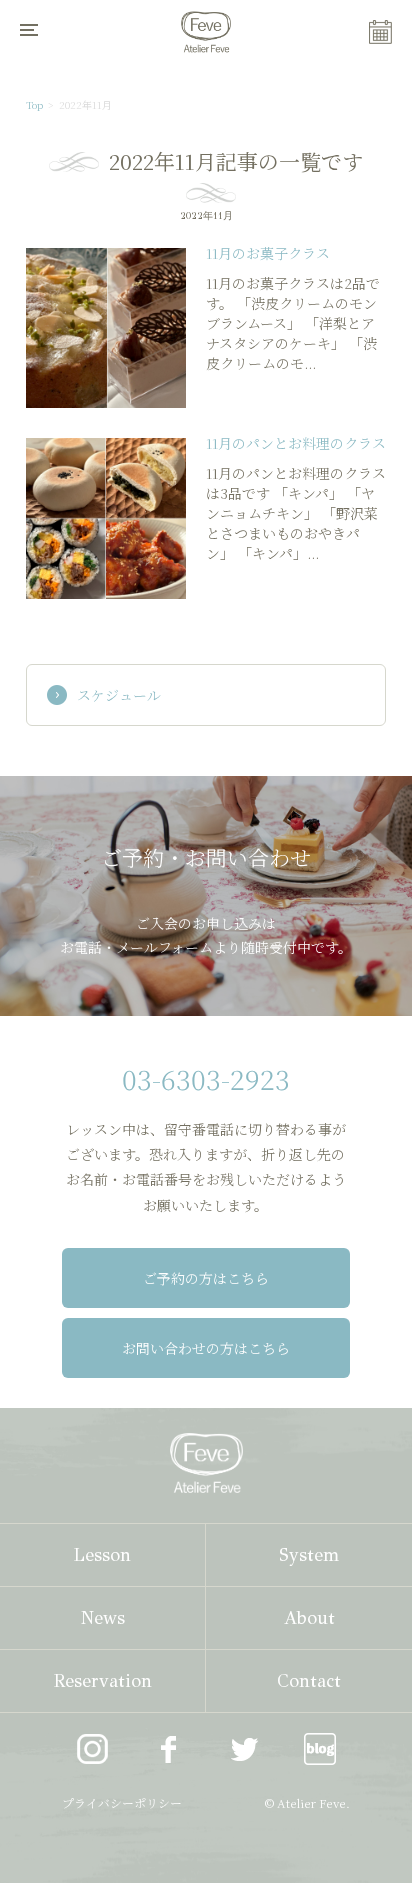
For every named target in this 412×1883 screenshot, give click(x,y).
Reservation (103, 1681)
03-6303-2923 (206, 1078)
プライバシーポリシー (122, 1802)
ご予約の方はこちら (206, 1278)
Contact (309, 1681)
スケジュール (119, 695)
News (103, 1618)
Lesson (102, 1555)
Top (34, 104)
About (309, 1618)
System (309, 1555)
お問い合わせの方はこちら (206, 1348)
